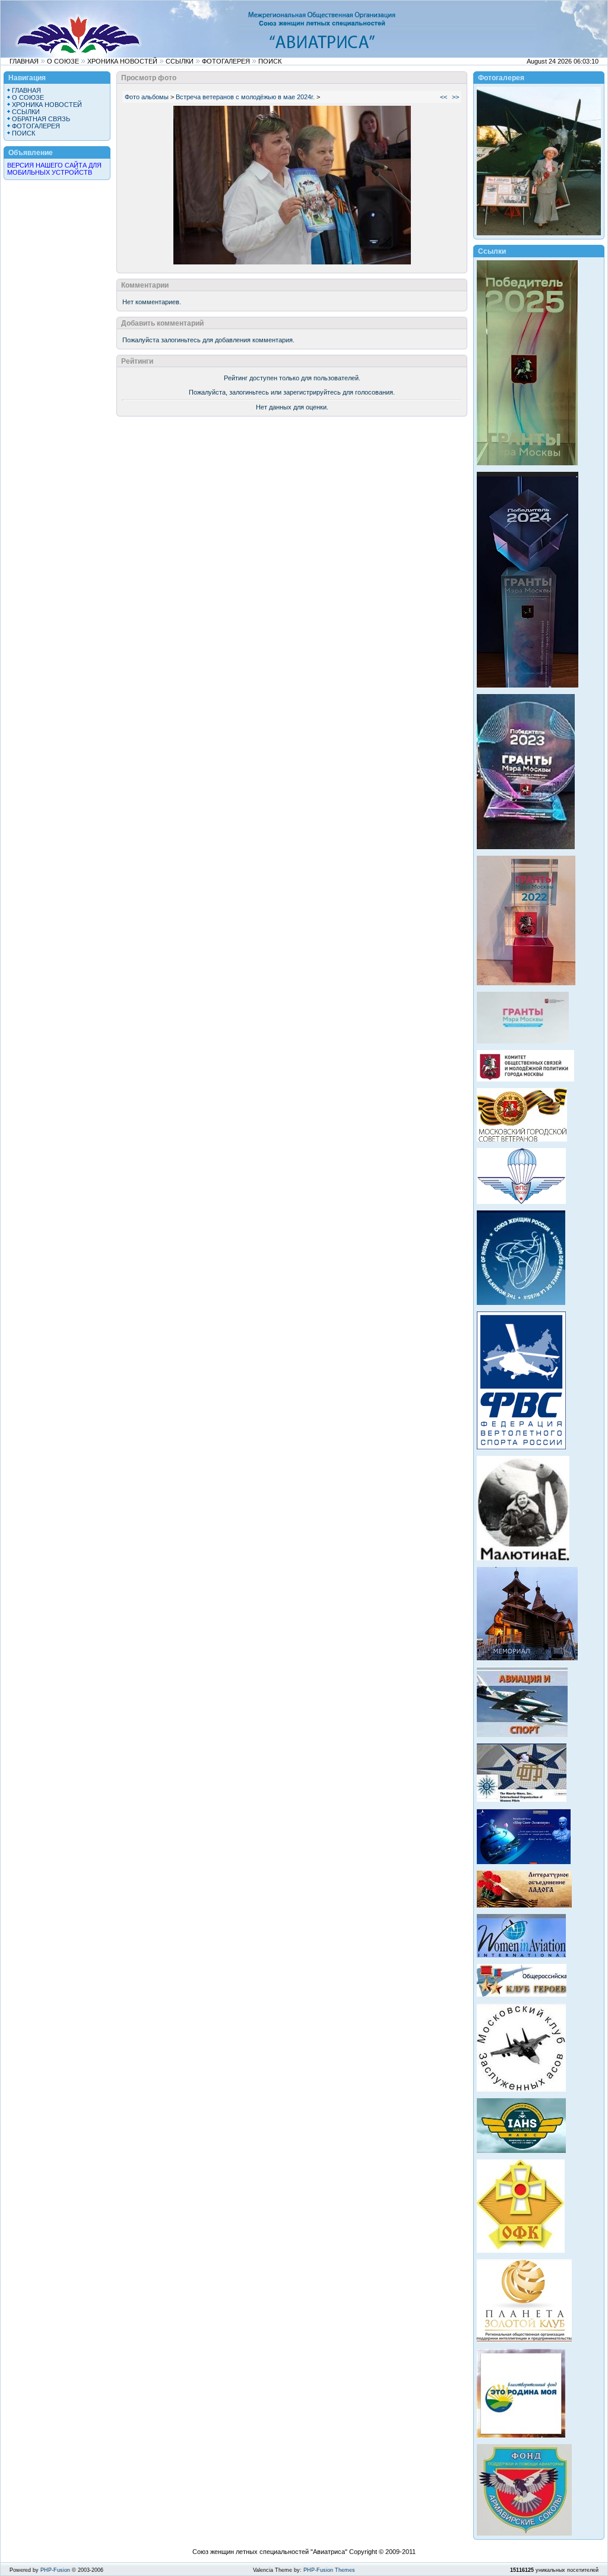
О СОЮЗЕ (63, 61)
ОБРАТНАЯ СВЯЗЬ (41, 119)
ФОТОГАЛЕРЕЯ (226, 61)
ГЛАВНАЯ (24, 61)
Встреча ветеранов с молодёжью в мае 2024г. (245, 97)
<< (444, 97)
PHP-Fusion (55, 2570)
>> (455, 97)
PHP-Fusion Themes (329, 2570)
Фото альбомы (147, 97)
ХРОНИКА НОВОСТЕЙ (122, 61)
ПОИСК (270, 61)
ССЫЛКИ (180, 61)
